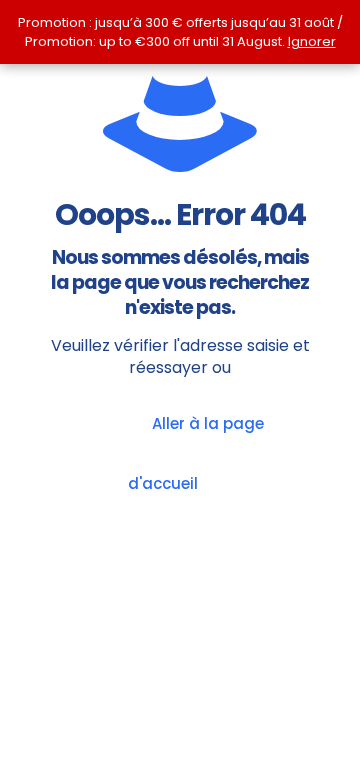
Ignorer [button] (312, 41)
